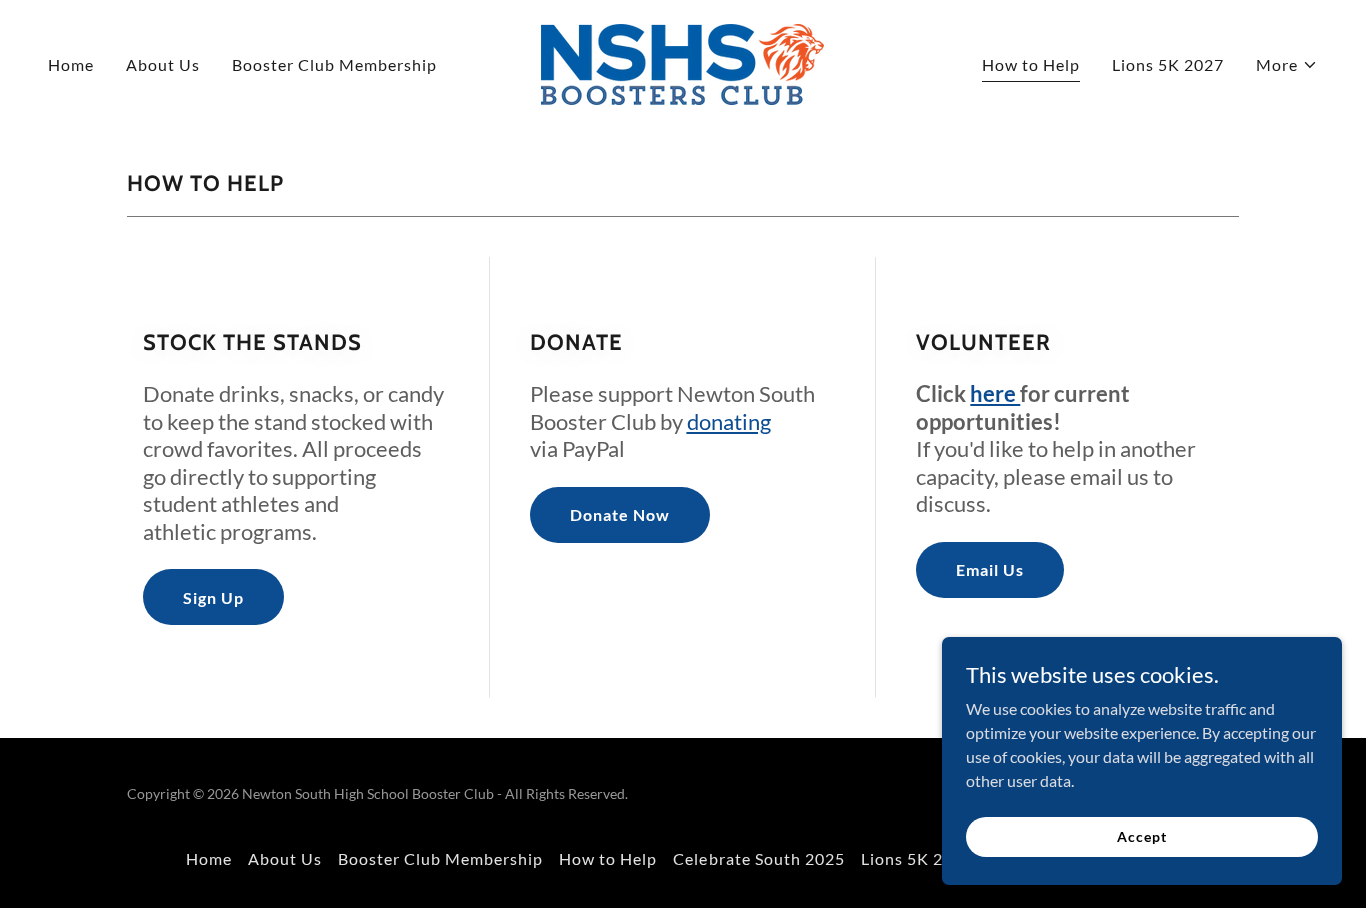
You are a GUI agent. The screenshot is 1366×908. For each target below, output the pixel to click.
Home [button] (209, 858)
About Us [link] (163, 64)
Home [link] (71, 64)
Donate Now (620, 514)
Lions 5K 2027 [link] (1168, 64)
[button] (1287, 65)
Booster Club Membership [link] (334, 64)
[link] (682, 62)
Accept (1141, 836)
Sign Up (213, 597)
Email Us (990, 569)
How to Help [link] (1031, 64)
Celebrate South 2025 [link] (758, 858)
